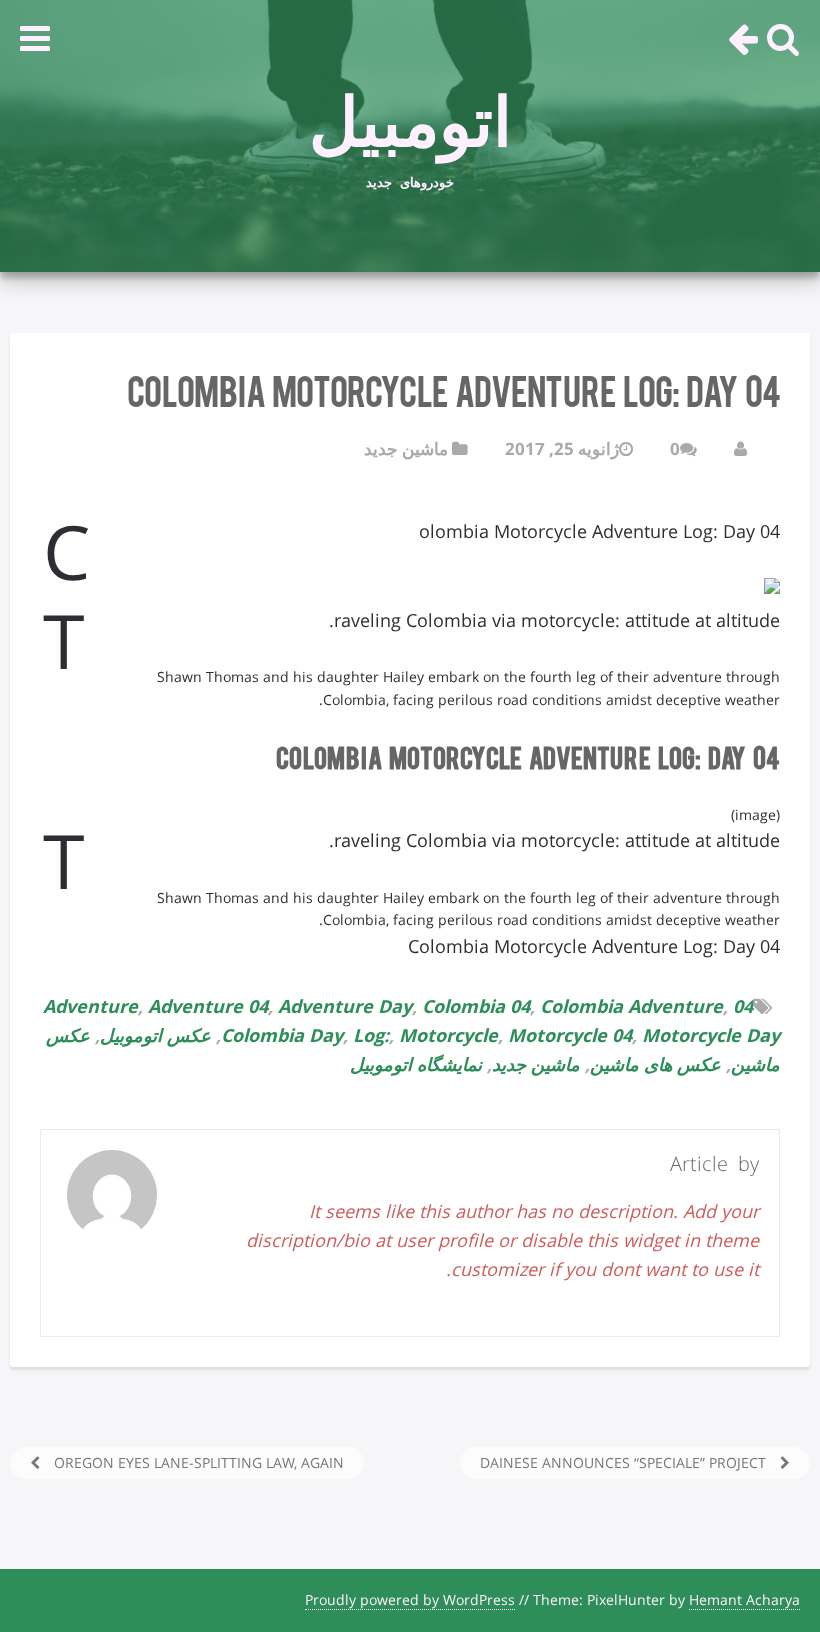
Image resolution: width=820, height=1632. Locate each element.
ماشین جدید (406, 448)
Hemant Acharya (744, 1599)
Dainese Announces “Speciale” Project (625, 1462)
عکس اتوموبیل (155, 1035)
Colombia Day (282, 1035)
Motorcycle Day (711, 1035)
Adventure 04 (208, 1006)
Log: (371, 1035)
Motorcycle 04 (570, 1035)
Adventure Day (345, 1006)
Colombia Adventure (631, 1006)
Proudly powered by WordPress (410, 1599)
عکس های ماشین (655, 1064)
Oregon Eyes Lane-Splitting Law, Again (197, 1462)
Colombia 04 (476, 1006)
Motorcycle (448, 1035)
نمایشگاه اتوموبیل (416, 1064)
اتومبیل (410, 111)
